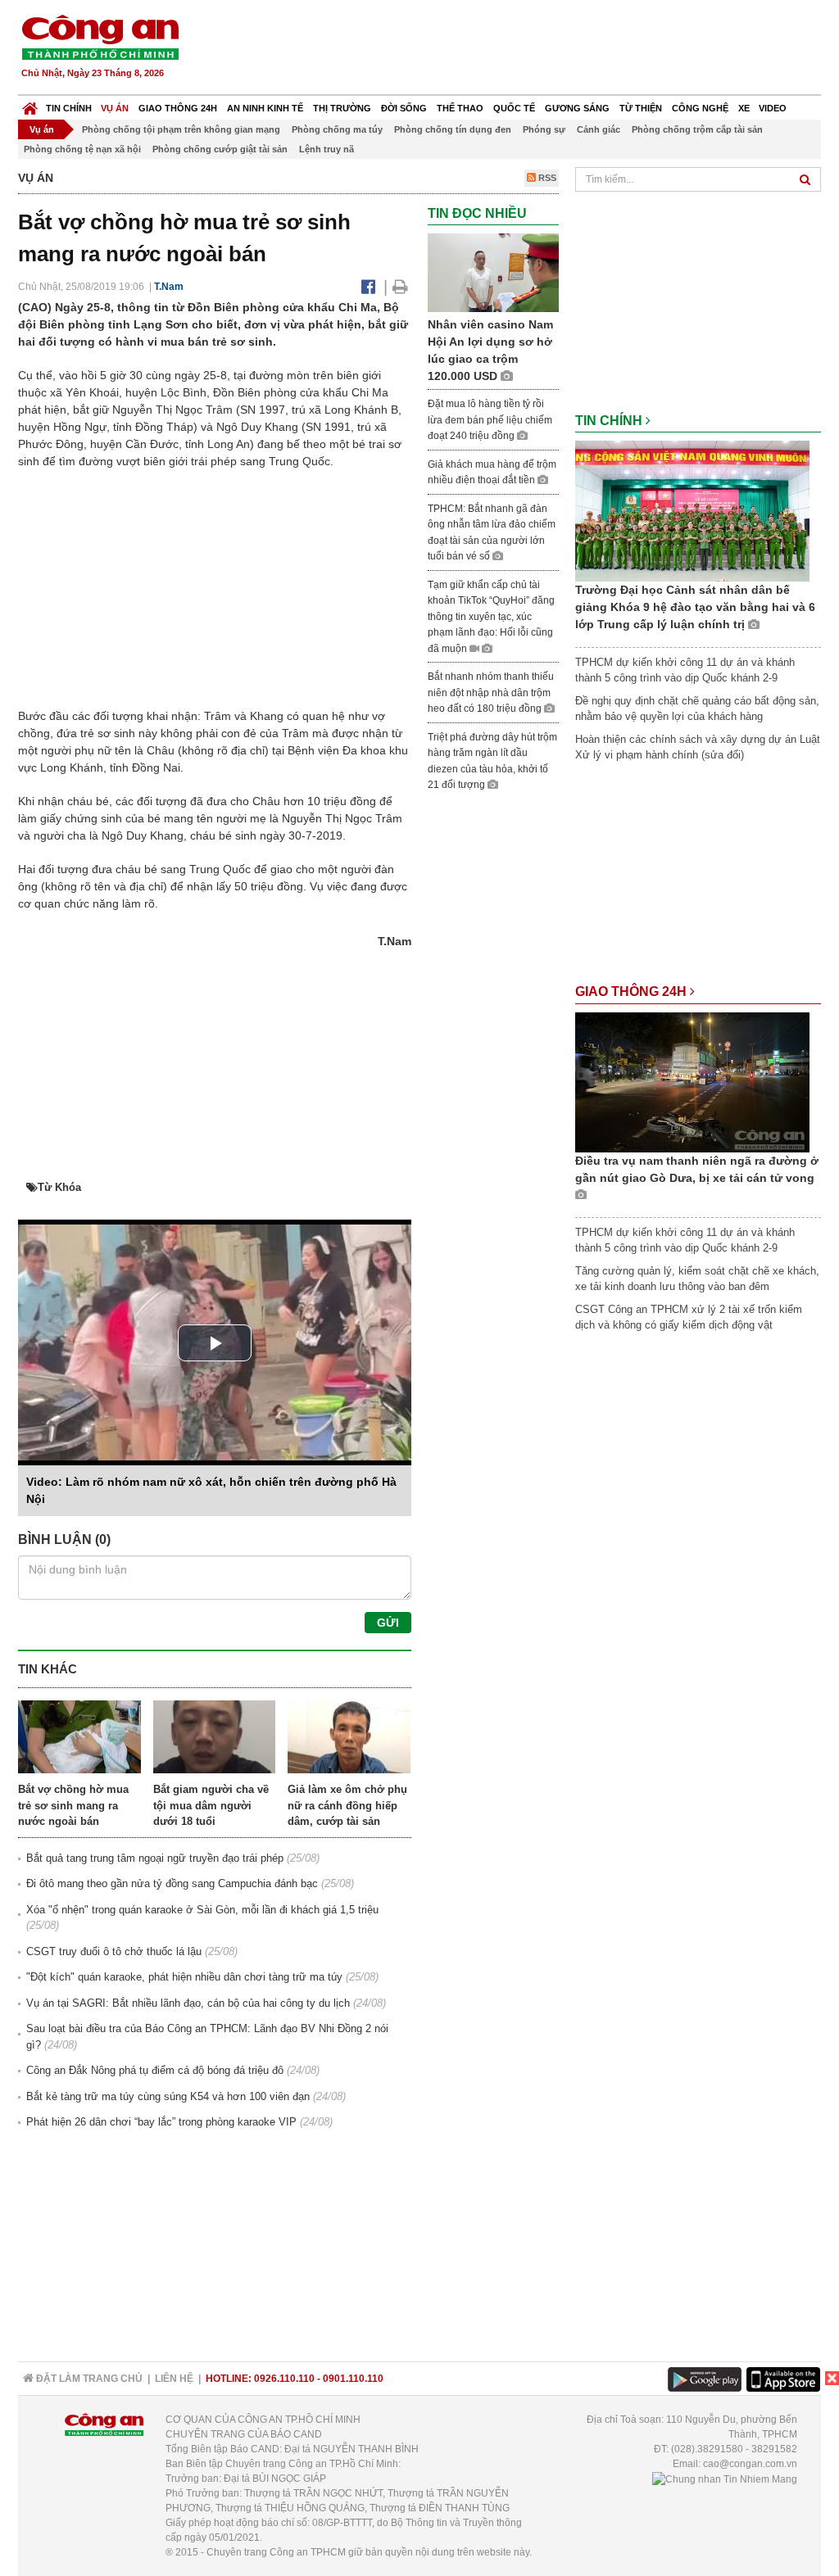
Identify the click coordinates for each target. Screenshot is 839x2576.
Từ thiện (641, 108)
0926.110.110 (284, 2379)
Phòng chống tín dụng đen (453, 129)
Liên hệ (174, 2379)
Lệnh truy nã (327, 149)
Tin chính (69, 108)
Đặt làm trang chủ (88, 2379)
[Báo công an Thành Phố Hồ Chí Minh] (100, 36)
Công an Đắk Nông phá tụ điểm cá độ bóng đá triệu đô (155, 2070)
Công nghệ (700, 108)
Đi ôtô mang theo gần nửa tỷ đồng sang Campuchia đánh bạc (172, 1883)
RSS (546, 178)
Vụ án (115, 108)
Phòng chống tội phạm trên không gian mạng (181, 129)
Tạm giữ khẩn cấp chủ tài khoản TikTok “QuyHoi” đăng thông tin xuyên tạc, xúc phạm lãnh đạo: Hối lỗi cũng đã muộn (491, 617)
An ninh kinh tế (265, 108)
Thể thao (460, 108)
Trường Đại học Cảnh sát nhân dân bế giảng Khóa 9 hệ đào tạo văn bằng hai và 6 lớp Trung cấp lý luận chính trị (695, 607)
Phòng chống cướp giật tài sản (220, 149)
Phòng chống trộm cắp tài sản (697, 129)
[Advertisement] (524, 49)
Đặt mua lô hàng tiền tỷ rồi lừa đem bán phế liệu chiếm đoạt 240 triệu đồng (490, 420)
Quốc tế (514, 108)
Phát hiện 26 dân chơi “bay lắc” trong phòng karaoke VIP (161, 2122)
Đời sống (404, 108)
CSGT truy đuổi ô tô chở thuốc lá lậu (114, 1951)
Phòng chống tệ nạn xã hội (82, 149)
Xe (744, 108)
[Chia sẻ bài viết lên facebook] (368, 287)
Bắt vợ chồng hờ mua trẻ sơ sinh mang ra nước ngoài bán (73, 1805)
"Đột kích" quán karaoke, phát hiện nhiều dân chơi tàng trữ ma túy (184, 1977)
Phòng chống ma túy (337, 129)
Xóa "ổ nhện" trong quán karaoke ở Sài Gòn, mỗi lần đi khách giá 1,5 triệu (202, 1910)
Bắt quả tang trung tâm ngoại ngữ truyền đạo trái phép (155, 1858)
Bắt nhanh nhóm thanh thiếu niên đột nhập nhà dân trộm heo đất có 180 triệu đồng (491, 693)
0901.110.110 (353, 2379)
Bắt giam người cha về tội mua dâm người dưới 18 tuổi (211, 1805)
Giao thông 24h (178, 108)
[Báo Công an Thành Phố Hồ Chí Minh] (30, 104)
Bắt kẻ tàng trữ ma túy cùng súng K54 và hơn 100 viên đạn (168, 2096)
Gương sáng (577, 108)
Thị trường (342, 108)
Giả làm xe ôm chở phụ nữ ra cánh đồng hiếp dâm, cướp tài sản (347, 1805)
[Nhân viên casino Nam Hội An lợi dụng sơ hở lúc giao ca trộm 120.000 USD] (493, 272)
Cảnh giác (599, 129)
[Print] (400, 287)
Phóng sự (544, 129)
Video (773, 108)
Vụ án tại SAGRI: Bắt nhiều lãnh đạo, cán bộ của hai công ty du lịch (188, 2003)
